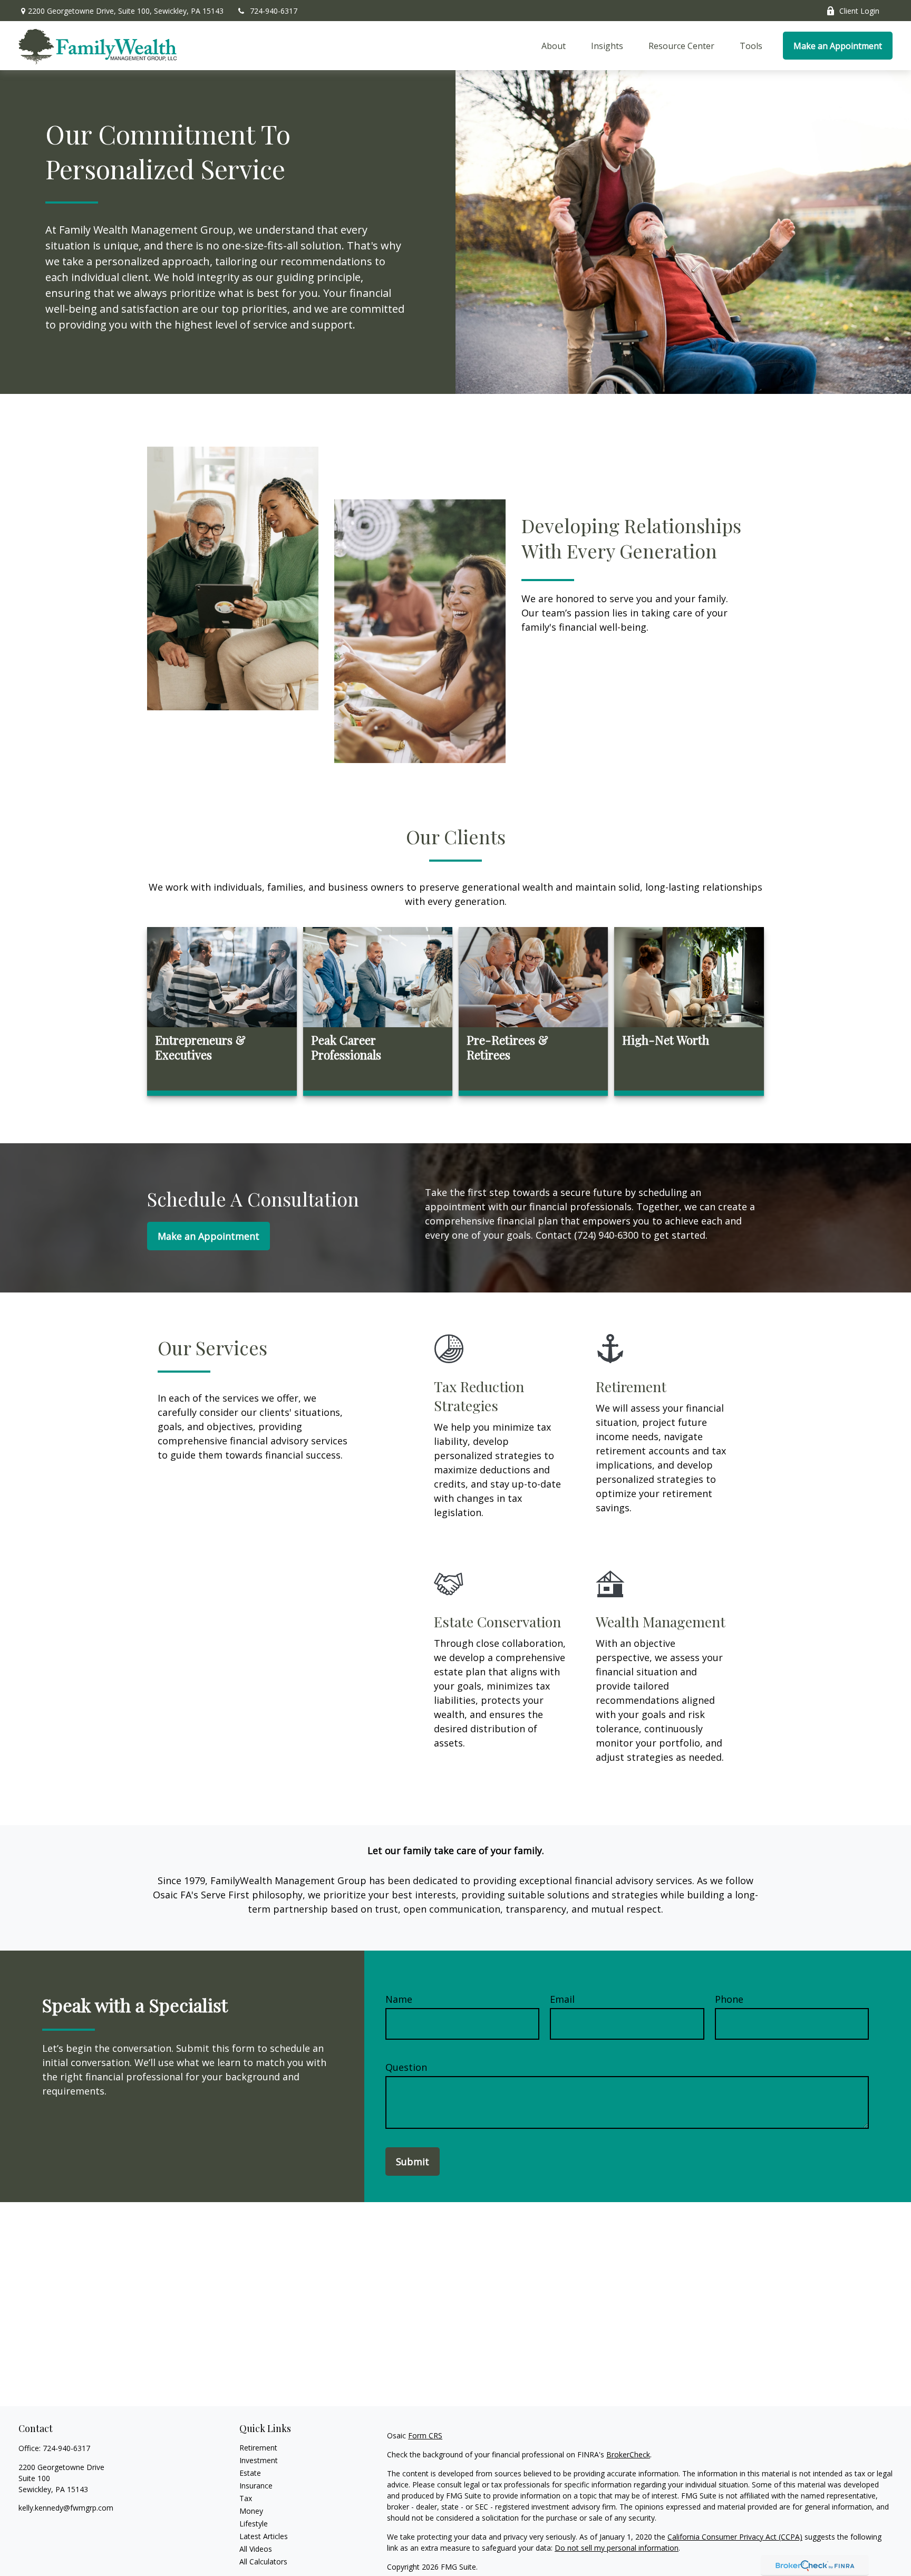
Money (251, 2511)
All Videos (256, 2549)
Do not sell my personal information (617, 2548)
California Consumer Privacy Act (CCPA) (735, 2537)
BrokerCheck (628, 2454)
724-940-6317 (274, 11)
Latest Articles (264, 2536)
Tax (246, 2498)
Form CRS (425, 2435)
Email (562, 1999)
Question (406, 2067)
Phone (729, 1999)
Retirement (258, 2448)
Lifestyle (254, 2524)
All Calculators (263, 2561)
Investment (259, 2460)
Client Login (859, 11)
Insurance (256, 2486)
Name (399, 1999)
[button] (554, 46)
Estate (250, 2473)
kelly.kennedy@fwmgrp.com (66, 2508)
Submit (413, 2162)
